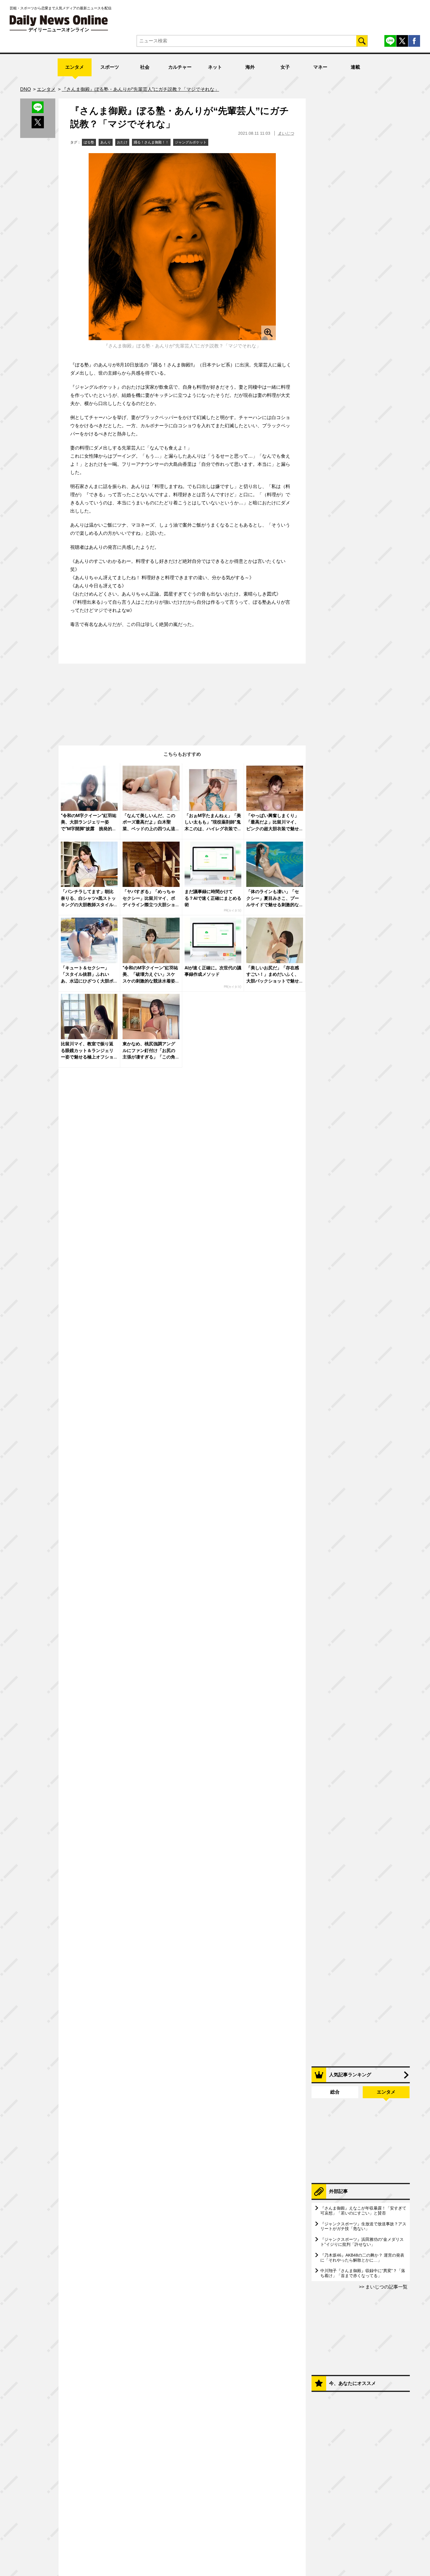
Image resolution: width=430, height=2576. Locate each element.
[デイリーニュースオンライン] (59, 21)
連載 (355, 67)
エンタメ (75, 67)
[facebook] (414, 41)
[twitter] (402, 41)
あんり (106, 142)
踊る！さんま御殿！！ (151, 142)
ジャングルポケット (191, 142)
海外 (250, 67)
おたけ (122, 142)
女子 (285, 67)
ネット (215, 67)
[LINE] (390, 41)
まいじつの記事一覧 (386, 2287)
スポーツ (110, 67)
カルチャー (180, 67)
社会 (145, 67)
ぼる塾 (89, 142)
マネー (320, 67)
